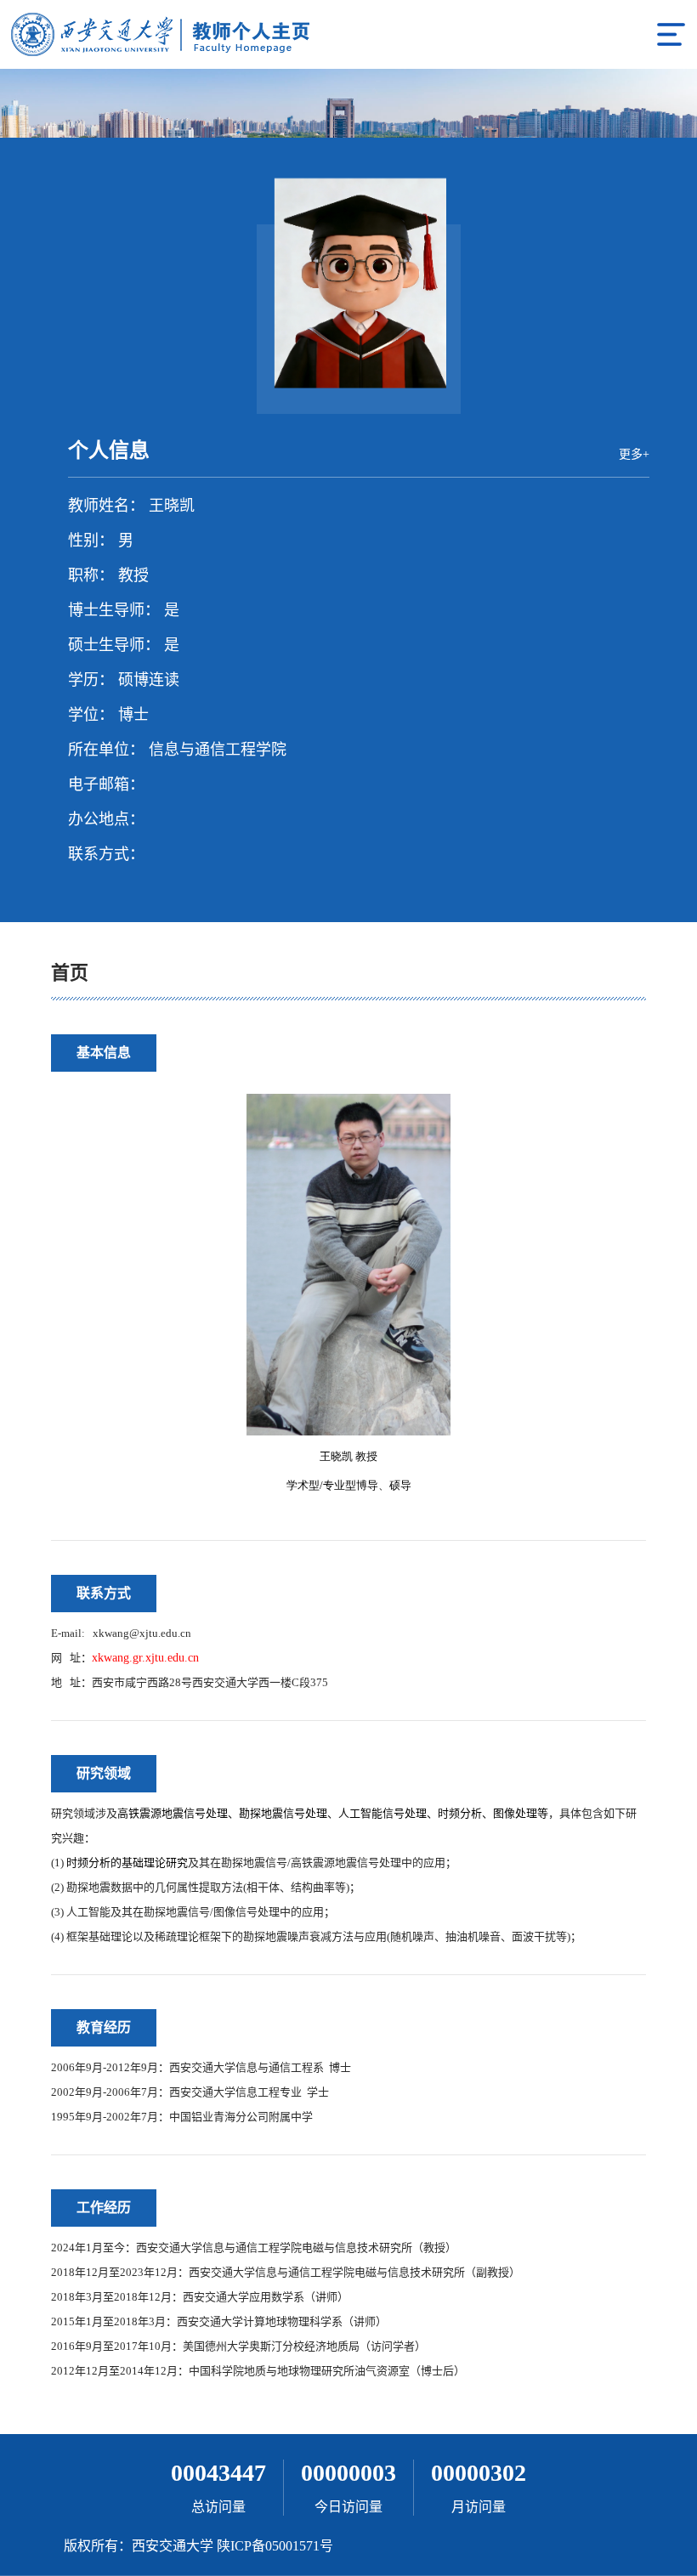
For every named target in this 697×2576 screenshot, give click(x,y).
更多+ (634, 454)
